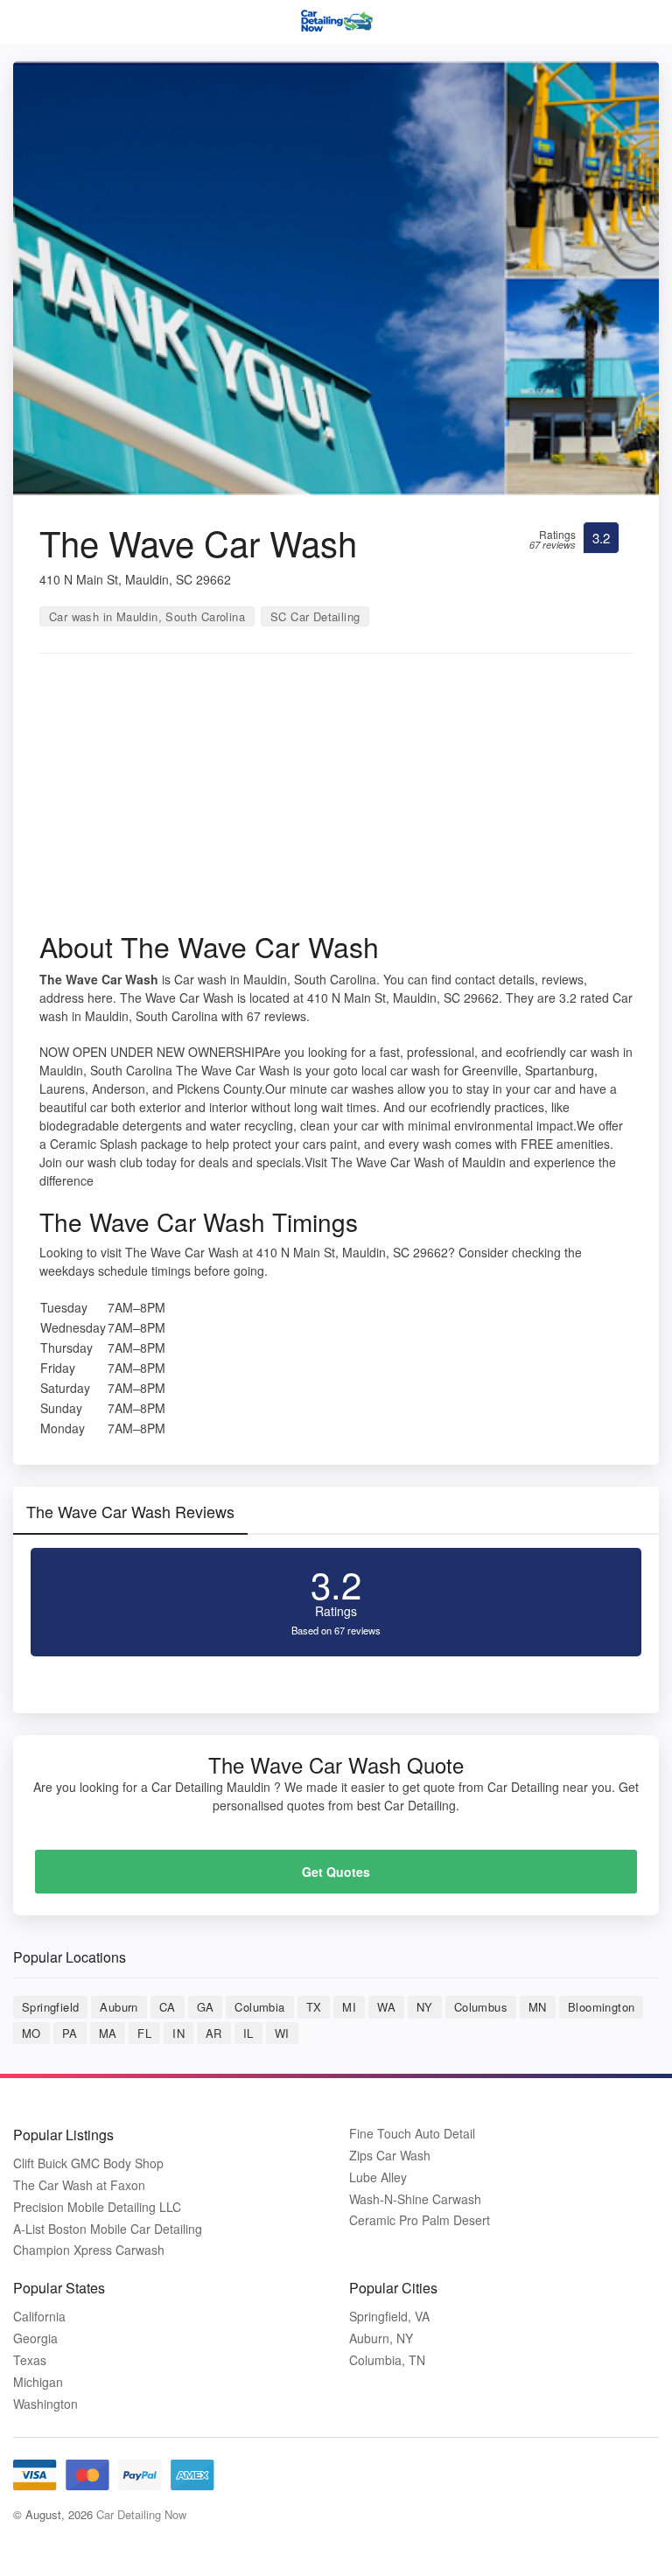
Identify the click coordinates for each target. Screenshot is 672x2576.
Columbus (481, 2007)
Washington (45, 2404)
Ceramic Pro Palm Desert (420, 2220)
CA (168, 2007)
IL (248, 2033)
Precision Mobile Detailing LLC (97, 2207)
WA (386, 2007)
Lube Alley (378, 2177)
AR (214, 2033)
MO (31, 2033)
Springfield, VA (389, 2317)
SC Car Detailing (315, 616)
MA (108, 2033)
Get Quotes (336, 1872)
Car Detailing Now (141, 2514)
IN (178, 2033)
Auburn (119, 2007)
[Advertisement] (336, 798)
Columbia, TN (387, 2360)
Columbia (259, 2007)
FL (144, 2033)
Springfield (50, 2007)
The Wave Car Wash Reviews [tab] (130, 1511)
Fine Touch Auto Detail (412, 2134)
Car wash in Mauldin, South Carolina (147, 616)
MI (349, 2007)
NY (425, 2007)
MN (538, 2007)
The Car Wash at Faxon (79, 2185)
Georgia (35, 2338)
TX (314, 2007)
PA (70, 2033)
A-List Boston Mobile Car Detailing (108, 2229)
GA (206, 2007)
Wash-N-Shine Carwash (415, 2199)
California (39, 2317)
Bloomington (601, 2007)
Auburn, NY (381, 2338)
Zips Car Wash (390, 2156)
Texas (30, 2360)
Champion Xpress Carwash (89, 2250)
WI (282, 2033)
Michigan (38, 2382)
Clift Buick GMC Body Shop (88, 2163)
